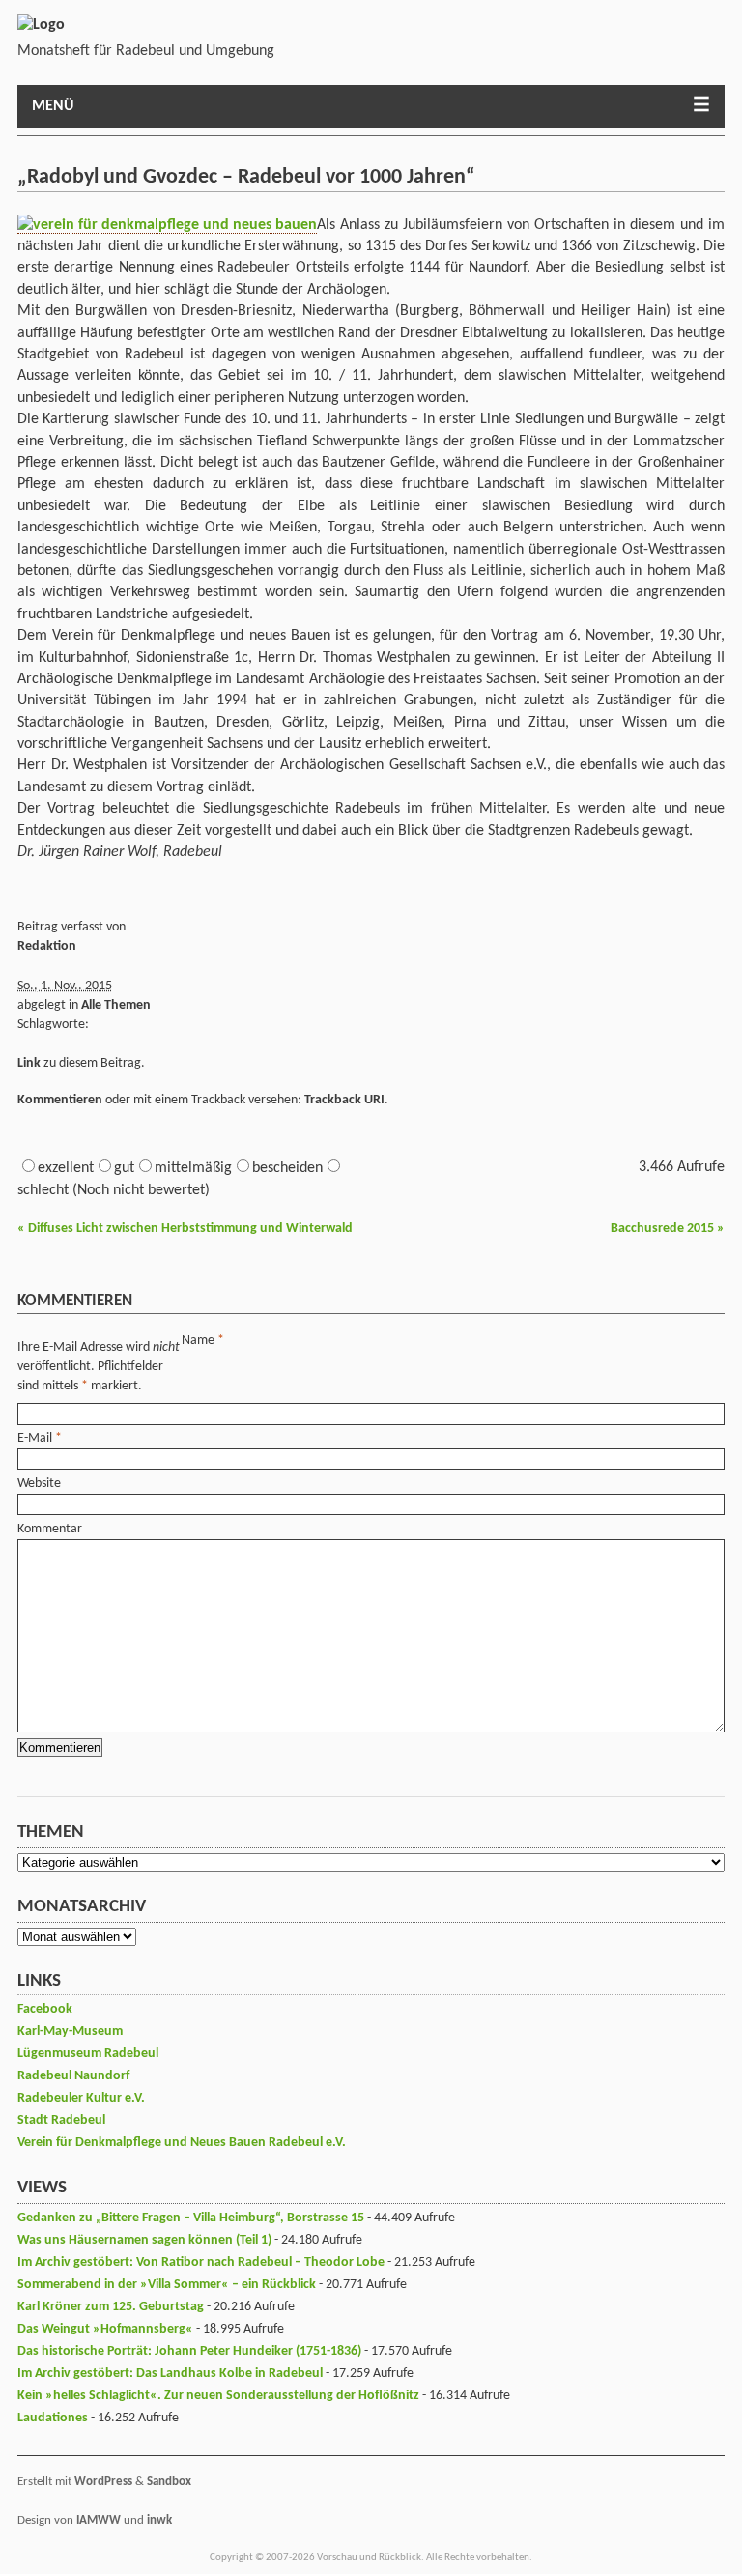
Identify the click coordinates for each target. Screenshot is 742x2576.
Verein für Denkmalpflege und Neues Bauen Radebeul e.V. (182, 2143)
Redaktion (47, 946)
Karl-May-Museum (70, 2032)
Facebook (45, 2009)
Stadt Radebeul (61, 2120)
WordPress (103, 2482)
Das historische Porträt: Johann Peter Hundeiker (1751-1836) (189, 2351)
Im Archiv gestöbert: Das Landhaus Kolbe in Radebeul (170, 2374)
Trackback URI (344, 1100)
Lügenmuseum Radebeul (88, 2054)
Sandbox (169, 2482)
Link (29, 1063)
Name (198, 1341)
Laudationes (53, 2418)
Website (39, 1484)
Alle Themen (116, 1005)
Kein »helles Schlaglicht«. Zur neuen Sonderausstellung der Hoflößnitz (218, 2396)
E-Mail (35, 1438)
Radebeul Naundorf (73, 2076)
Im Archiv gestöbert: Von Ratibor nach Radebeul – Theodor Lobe (201, 2262)
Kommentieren (60, 1100)
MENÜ (53, 106)
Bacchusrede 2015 (668, 1229)
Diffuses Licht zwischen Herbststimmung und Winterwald (185, 1229)
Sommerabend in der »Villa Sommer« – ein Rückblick (167, 2285)
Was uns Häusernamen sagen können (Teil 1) (144, 2240)
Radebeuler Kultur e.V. (81, 2098)
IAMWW (99, 2520)
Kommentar (50, 1529)
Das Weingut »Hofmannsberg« (105, 2329)
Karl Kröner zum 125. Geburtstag (111, 2307)
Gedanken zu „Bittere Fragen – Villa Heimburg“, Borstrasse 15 (191, 2218)
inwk (159, 2520)
